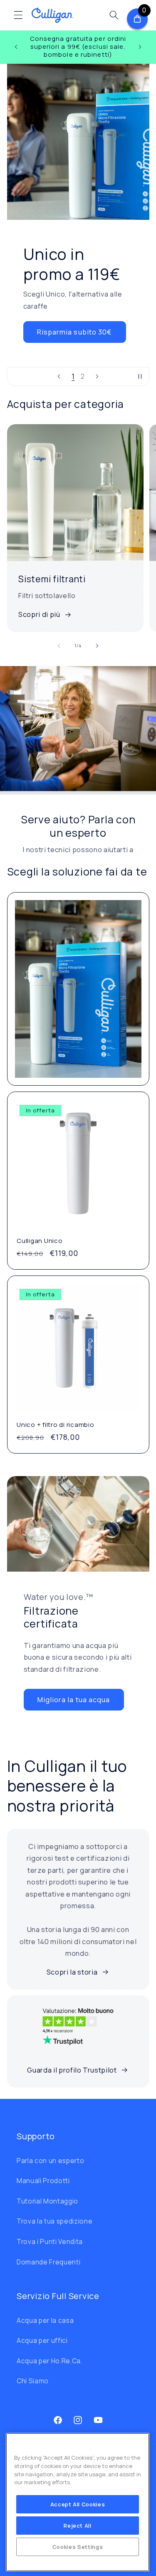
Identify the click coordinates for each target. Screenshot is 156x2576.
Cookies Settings (78, 2547)
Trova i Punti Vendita (50, 2242)
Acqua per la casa (45, 2321)
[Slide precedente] (59, 377)
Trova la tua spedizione (54, 2221)
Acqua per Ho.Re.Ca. (50, 2361)
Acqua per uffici (42, 2341)
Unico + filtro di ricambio (56, 1425)
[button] (18, 15)
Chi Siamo (33, 2381)
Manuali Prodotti (43, 2181)
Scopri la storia (72, 1972)
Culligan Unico (40, 1241)
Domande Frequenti (48, 2262)
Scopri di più (39, 614)
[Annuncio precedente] (16, 47)
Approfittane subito (78, 338)
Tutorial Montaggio (47, 2201)
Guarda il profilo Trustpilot (72, 2070)
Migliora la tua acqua (74, 1699)
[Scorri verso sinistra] (59, 646)
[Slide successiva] (97, 377)
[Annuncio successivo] (140, 47)
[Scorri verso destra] (97, 646)
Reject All (78, 2526)
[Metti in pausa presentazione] (140, 377)
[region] (78, 2502)
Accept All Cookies (78, 2504)
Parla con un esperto (50, 2161)
